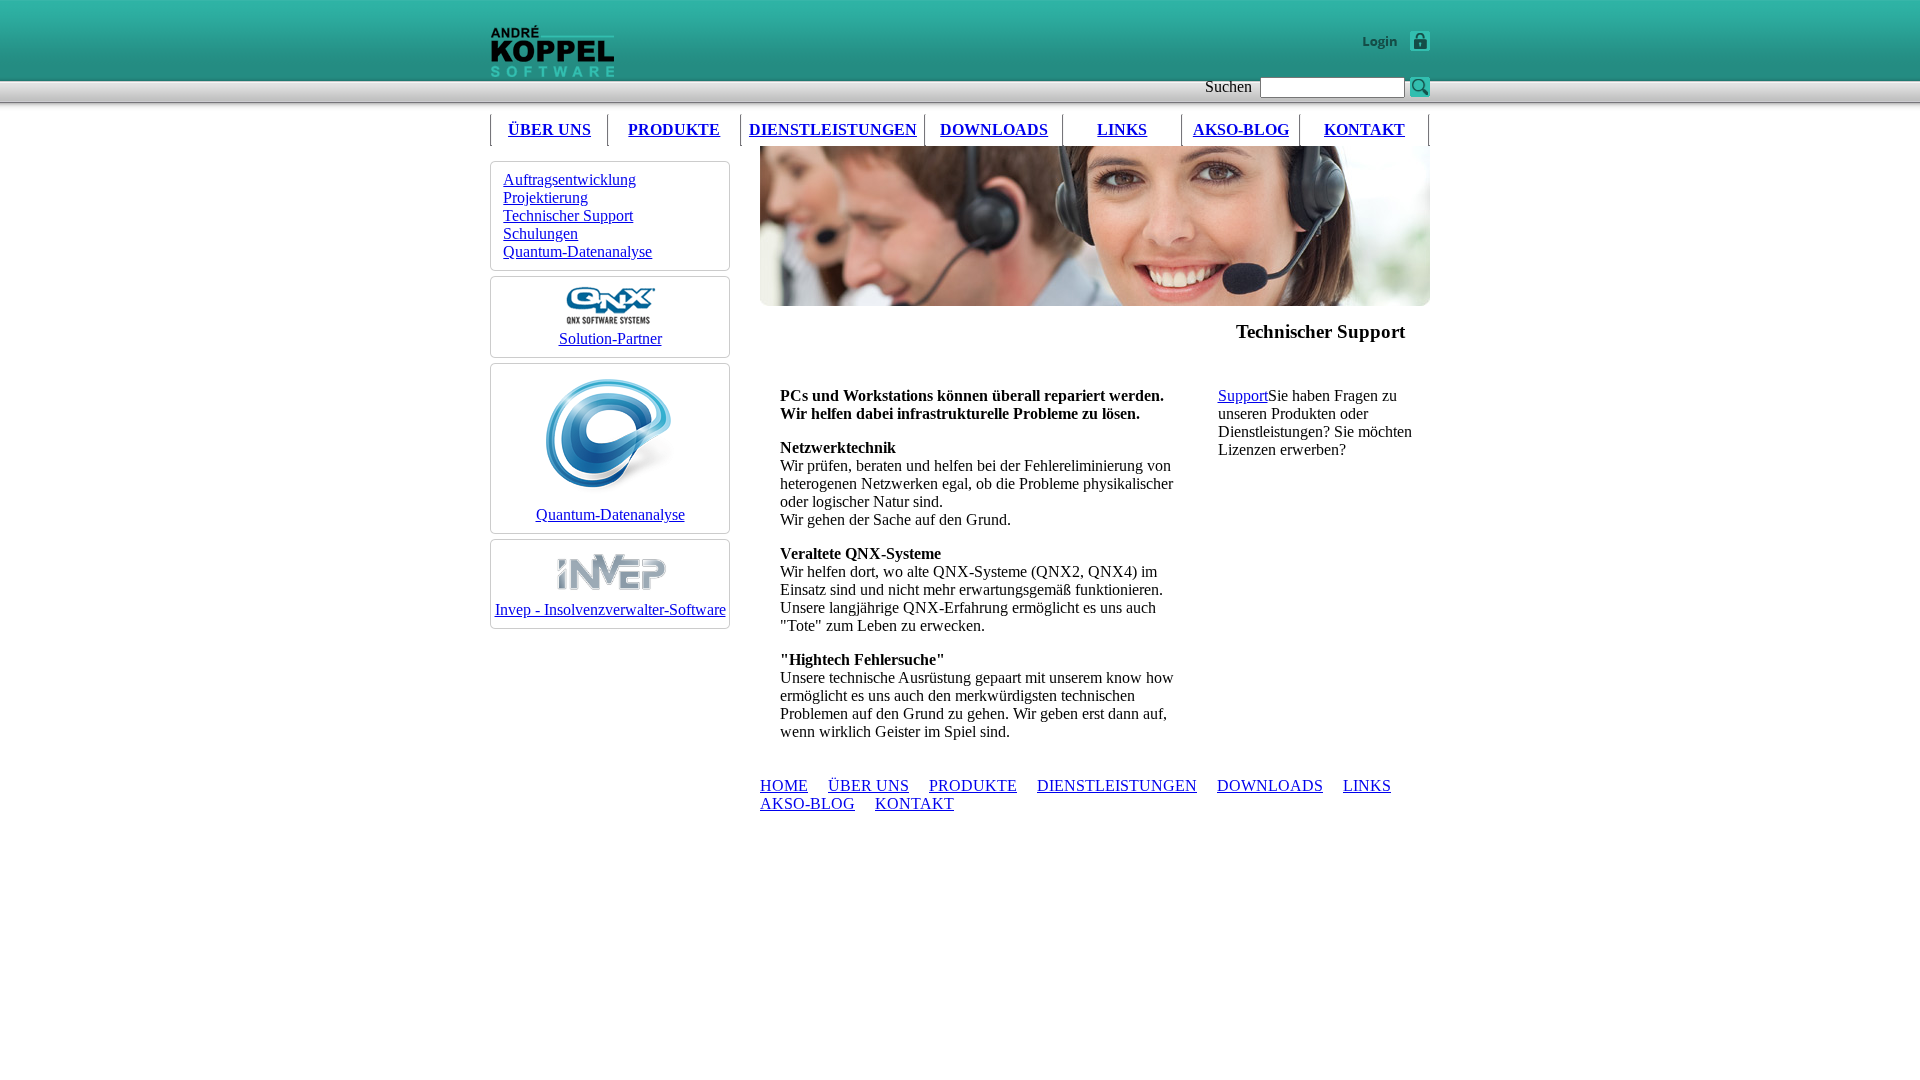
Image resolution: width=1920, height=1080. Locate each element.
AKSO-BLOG (1241, 129)
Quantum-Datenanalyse (577, 251)
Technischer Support (568, 215)
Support (1243, 395)
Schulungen (540, 233)
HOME (784, 785)
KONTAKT (1364, 129)
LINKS (1122, 129)
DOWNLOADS (994, 129)
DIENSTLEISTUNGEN (833, 129)
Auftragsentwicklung (569, 179)
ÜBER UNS (549, 129)
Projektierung (545, 197)
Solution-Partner (610, 338)
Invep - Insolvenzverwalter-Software (610, 609)
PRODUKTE (674, 129)
